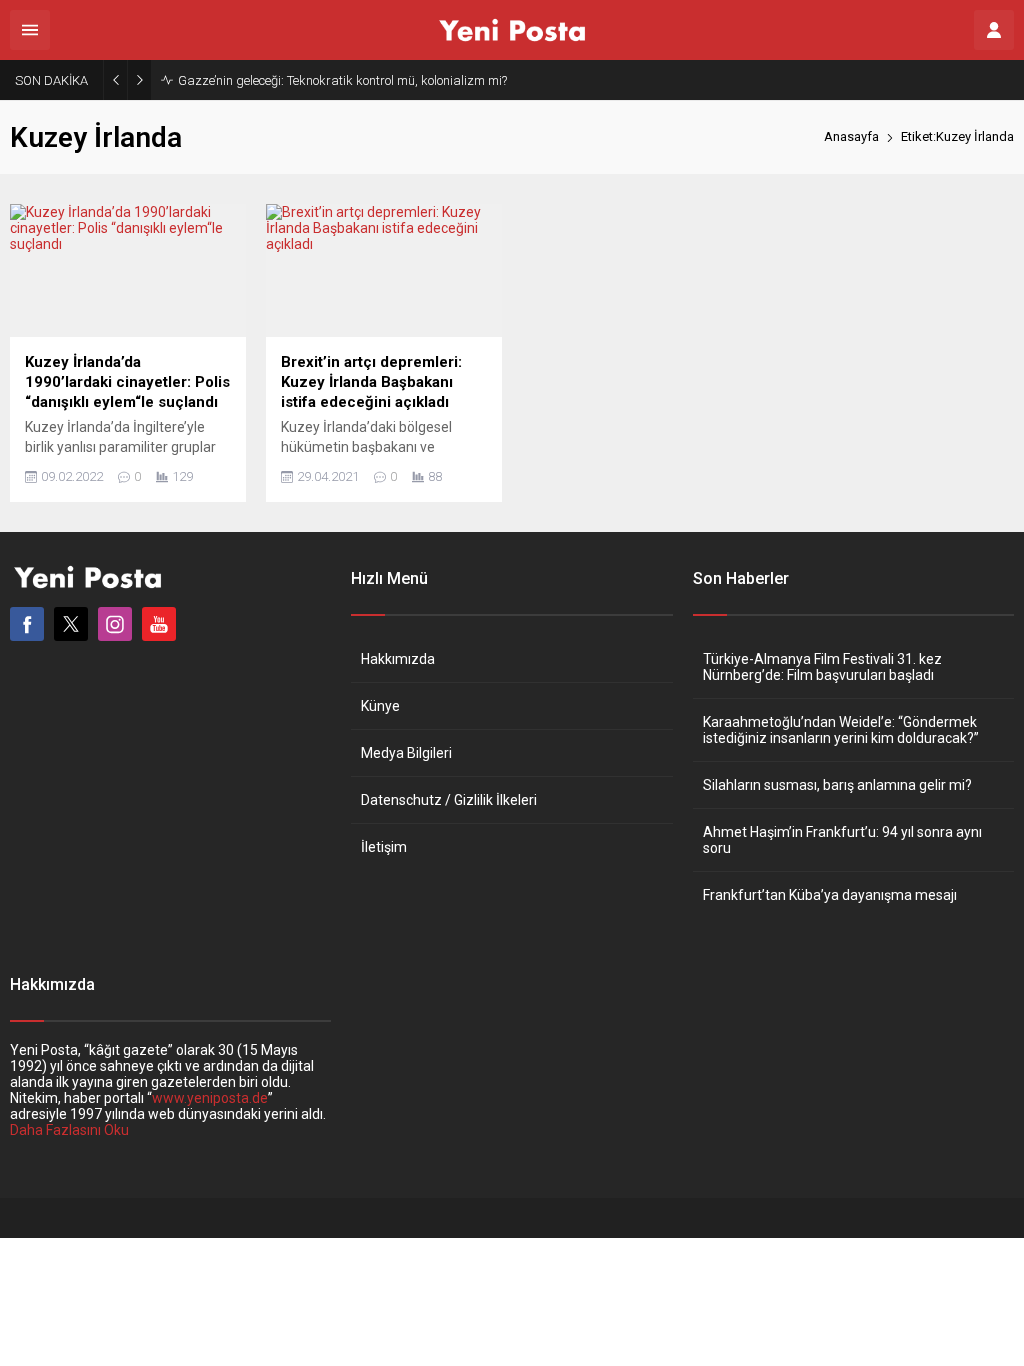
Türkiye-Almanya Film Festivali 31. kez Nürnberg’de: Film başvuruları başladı (822, 667)
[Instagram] (115, 624)
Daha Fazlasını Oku (69, 1130)
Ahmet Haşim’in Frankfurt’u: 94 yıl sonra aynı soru (842, 840)
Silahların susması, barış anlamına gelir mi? (837, 785)
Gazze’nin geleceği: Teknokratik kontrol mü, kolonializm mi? (342, 80)
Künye (380, 706)
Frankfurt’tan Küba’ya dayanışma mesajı (830, 895)
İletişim (384, 847)
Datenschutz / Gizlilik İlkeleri (449, 800)
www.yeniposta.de (210, 1098)
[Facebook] (27, 624)
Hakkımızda (398, 659)
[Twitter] (71, 624)
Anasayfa (851, 136)
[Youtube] (159, 624)
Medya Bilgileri (406, 753)
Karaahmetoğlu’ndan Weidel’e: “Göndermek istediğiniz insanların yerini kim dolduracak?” (841, 730)
